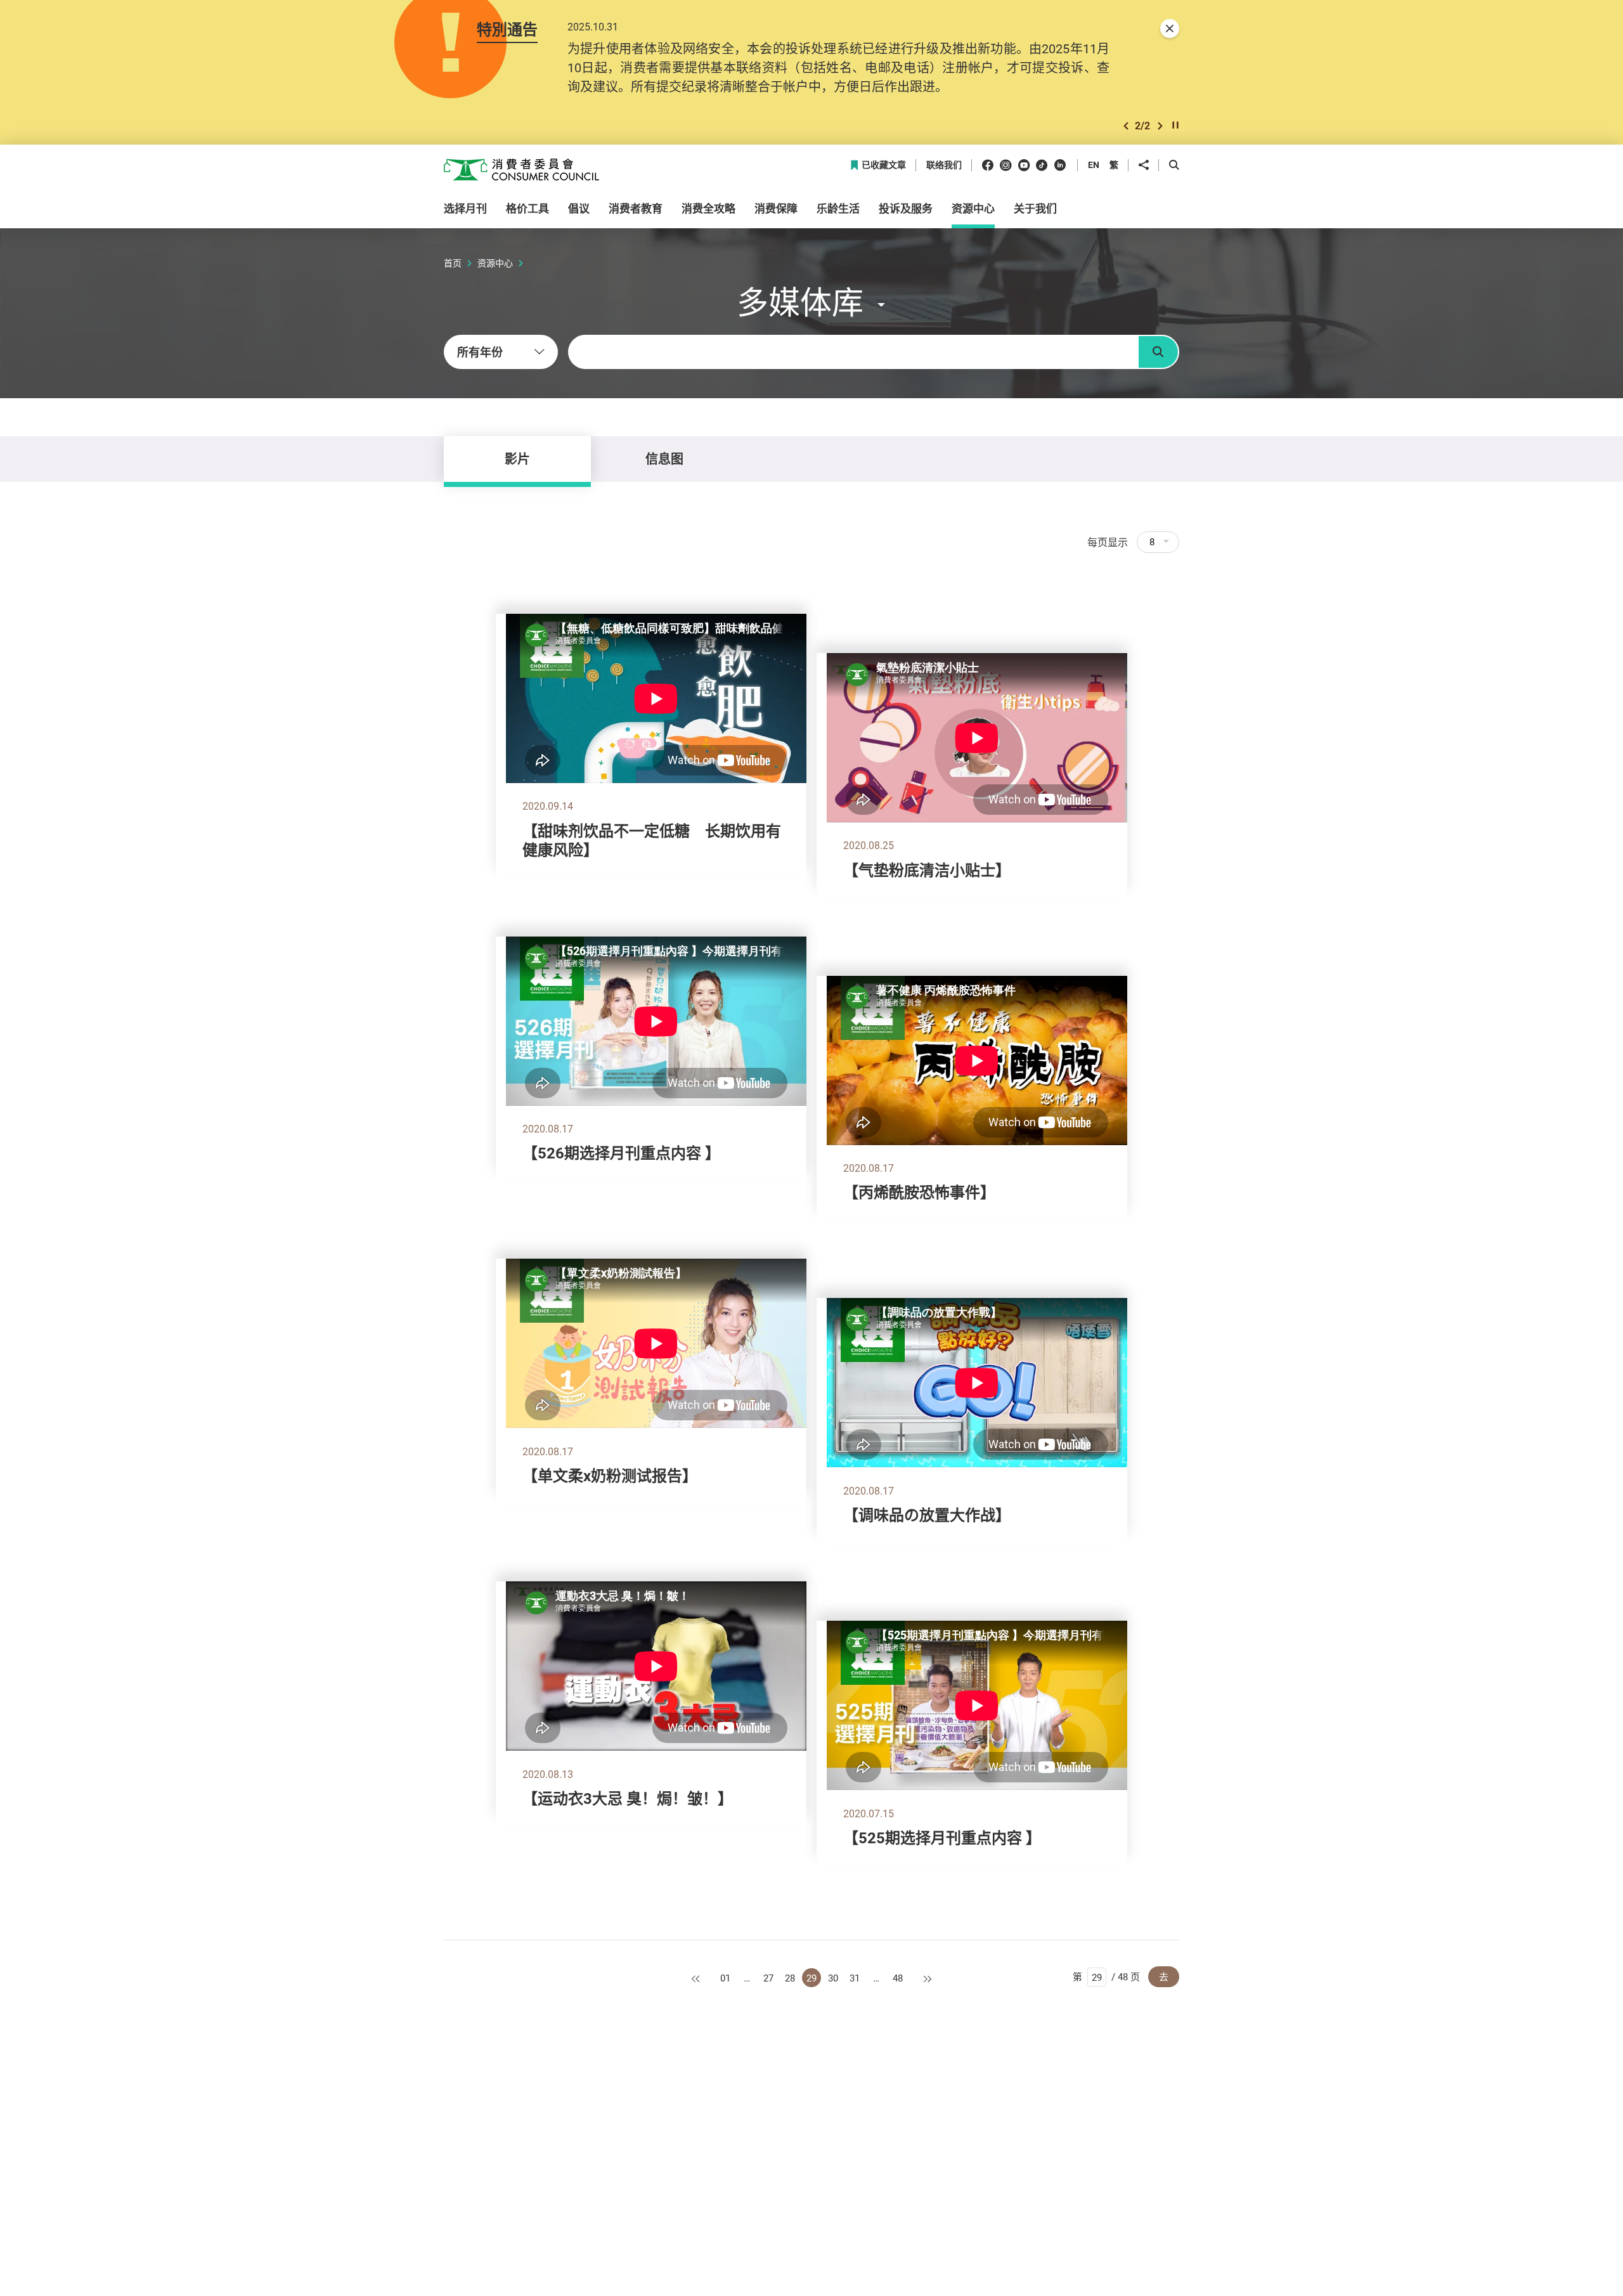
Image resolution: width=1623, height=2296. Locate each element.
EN (1094, 165)
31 (855, 1978)
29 (811, 1978)
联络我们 (944, 165)
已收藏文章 (884, 165)
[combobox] (501, 352)
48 (898, 1978)
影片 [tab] (517, 459)
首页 (453, 263)
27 (768, 1978)
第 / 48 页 (1106, 1976)
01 (725, 1978)
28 (790, 1978)
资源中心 (495, 263)
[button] (1126, 126)
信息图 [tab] (664, 459)
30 (833, 1978)
